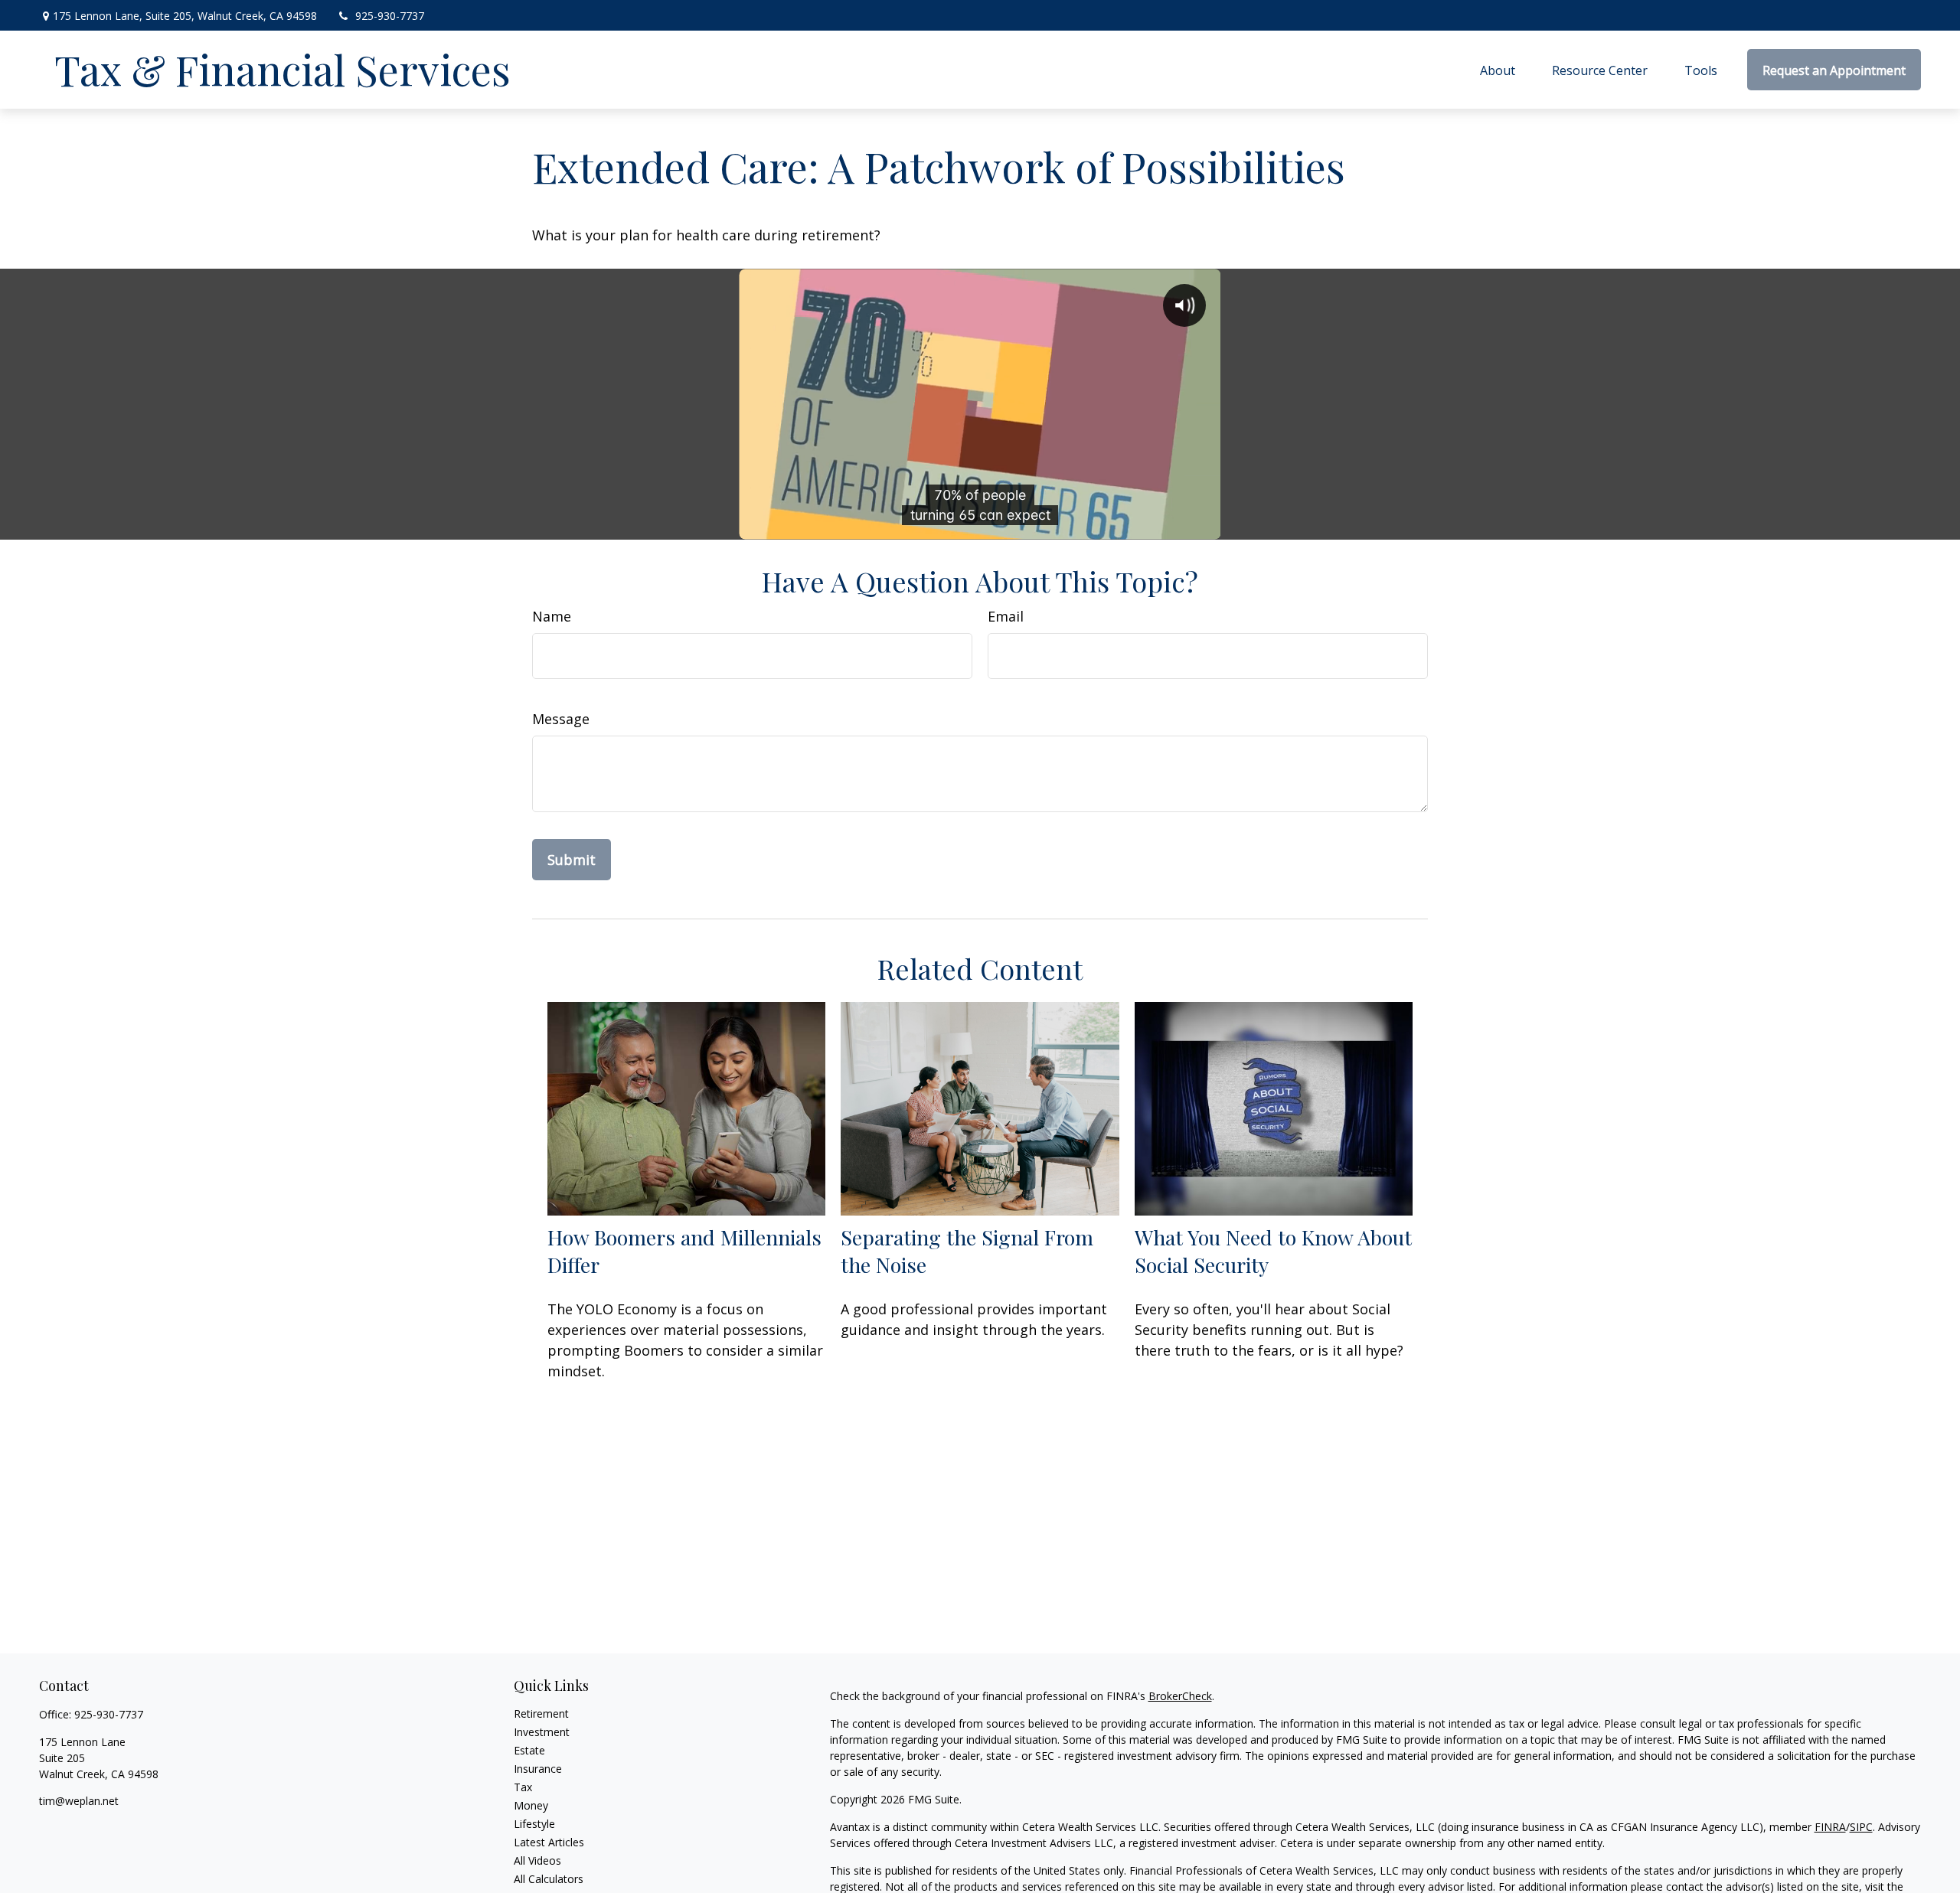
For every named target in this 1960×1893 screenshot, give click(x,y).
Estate (529, 1750)
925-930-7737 (390, 16)
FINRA (1830, 1827)
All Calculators (549, 1879)
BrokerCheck (1180, 1696)
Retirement (541, 1713)
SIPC (1861, 1827)
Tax (523, 1787)
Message (561, 719)
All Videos (537, 1860)
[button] (1498, 70)
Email (1006, 616)
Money (531, 1805)
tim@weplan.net (79, 1801)
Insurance (538, 1769)
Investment (542, 1732)
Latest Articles (549, 1842)
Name (552, 616)
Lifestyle (534, 1824)
